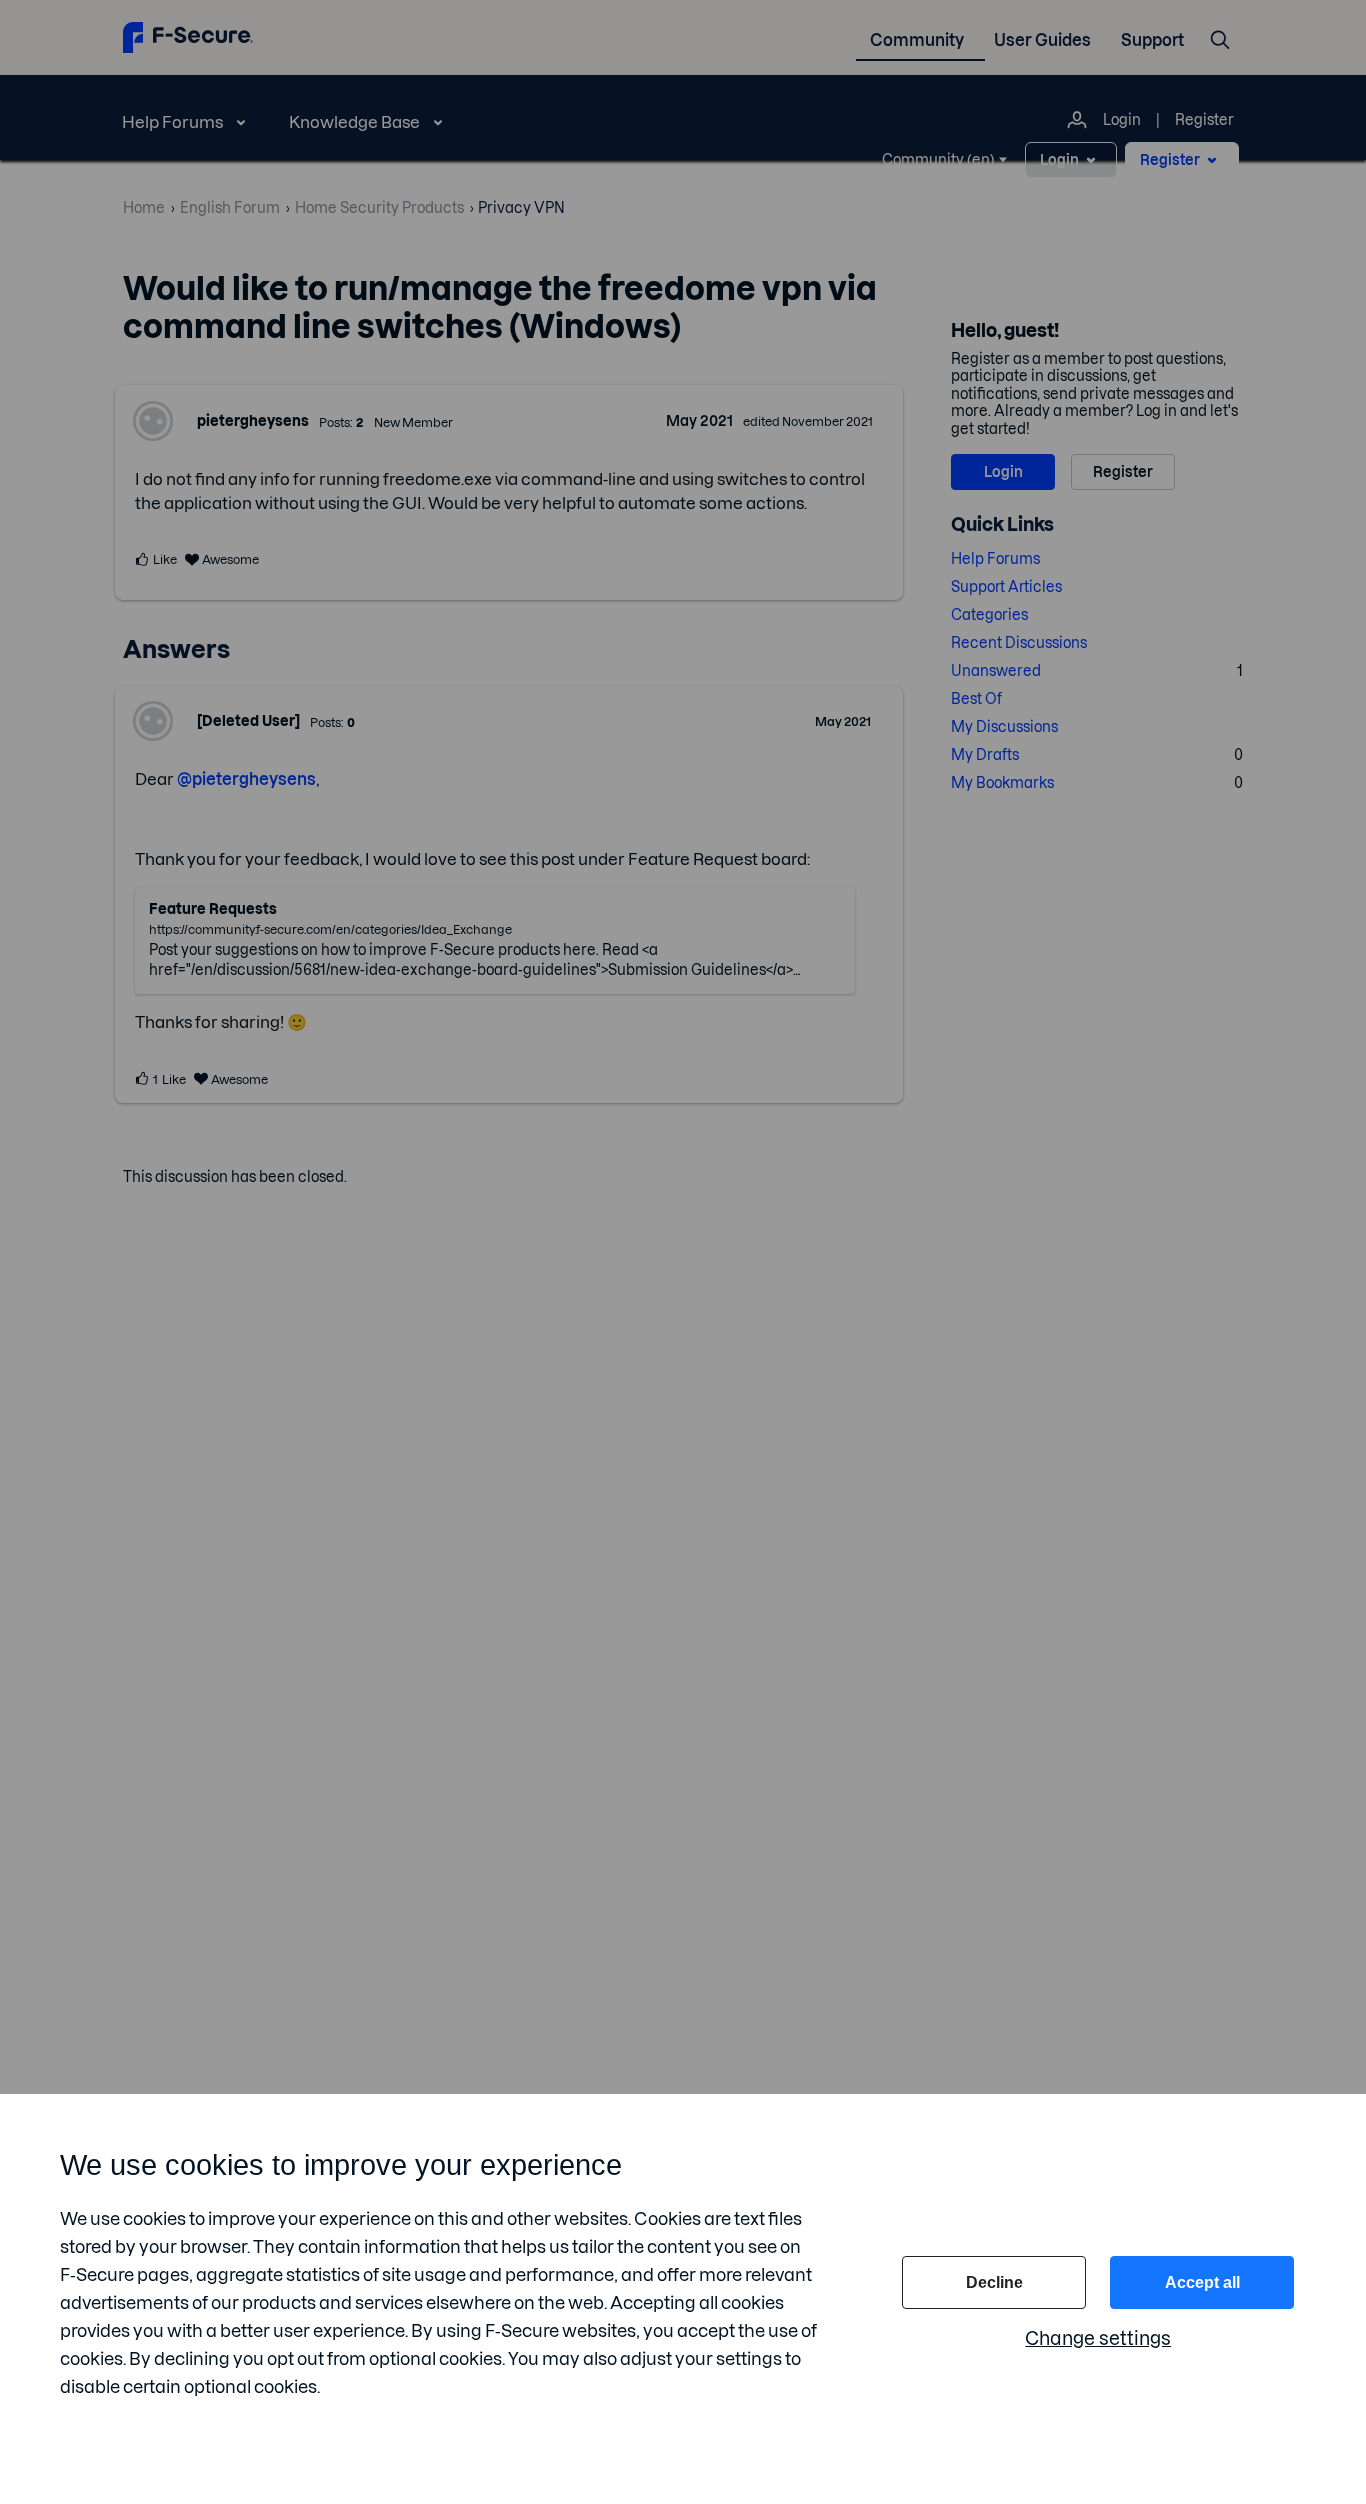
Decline (994, 2282)
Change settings (1098, 2338)
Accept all (1202, 2282)
